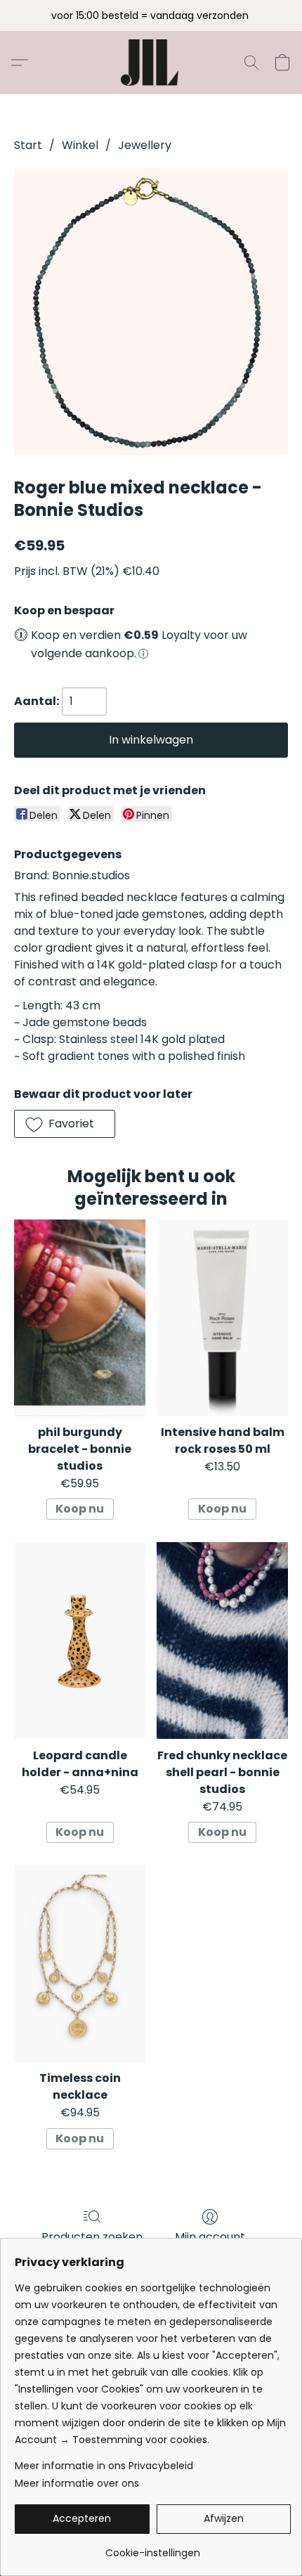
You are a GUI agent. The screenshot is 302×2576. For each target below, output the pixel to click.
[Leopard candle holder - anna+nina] (80, 1640)
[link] (153, 2548)
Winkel (80, 145)
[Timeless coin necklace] (80, 1964)
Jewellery (145, 145)
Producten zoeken (92, 2237)
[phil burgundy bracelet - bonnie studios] (80, 1318)
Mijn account (210, 2237)
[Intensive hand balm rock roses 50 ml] (222, 1318)
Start (28, 145)
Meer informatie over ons (77, 2483)
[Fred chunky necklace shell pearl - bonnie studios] (222, 1640)
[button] (151, 63)
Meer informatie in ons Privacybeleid (104, 2466)
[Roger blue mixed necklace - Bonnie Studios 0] (151, 312)
